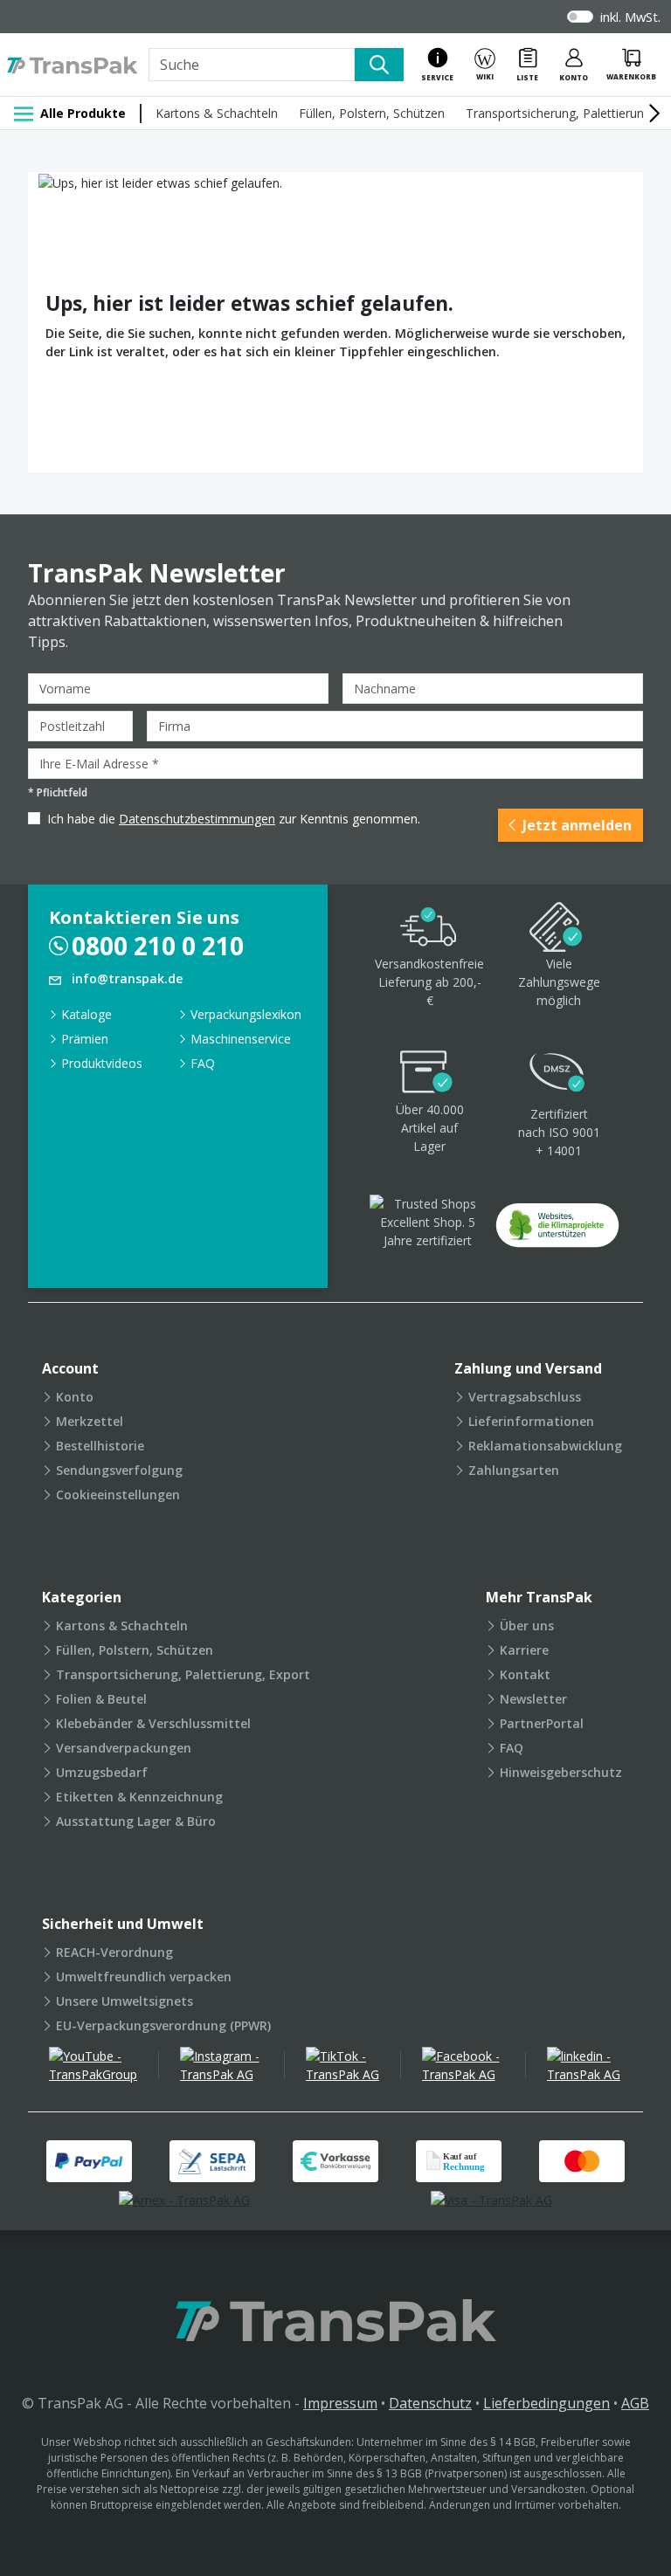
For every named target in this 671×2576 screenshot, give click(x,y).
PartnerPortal (542, 1723)
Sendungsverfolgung (119, 1470)
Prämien (85, 1039)
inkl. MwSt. (630, 17)
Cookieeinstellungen (118, 1495)
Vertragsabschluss (525, 1397)
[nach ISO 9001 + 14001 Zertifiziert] (557, 1074)
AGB (635, 2403)
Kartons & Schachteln (217, 113)
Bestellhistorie (100, 1446)
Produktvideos (102, 1063)
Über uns (527, 1625)
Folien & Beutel (101, 1699)
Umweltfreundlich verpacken (144, 1977)
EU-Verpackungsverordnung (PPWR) (163, 2025)
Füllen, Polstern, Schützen (372, 113)
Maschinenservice (241, 1039)
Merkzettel (90, 1421)
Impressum (340, 2403)
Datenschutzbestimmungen (197, 819)
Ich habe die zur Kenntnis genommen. (234, 819)
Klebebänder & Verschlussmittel (153, 1723)
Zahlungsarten (514, 1470)
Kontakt (525, 1674)
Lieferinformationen (531, 1421)
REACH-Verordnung (114, 1952)
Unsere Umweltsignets (125, 2001)
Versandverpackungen (124, 1748)
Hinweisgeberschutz (561, 1772)
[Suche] (379, 65)
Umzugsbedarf (102, 1772)
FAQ (203, 1063)
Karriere (524, 1650)
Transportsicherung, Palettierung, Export (183, 1674)
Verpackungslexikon (246, 1014)
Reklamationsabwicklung (545, 1446)
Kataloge (86, 1014)
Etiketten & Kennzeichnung (139, 1797)
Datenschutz (430, 2403)
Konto (75, 1397)
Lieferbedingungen (546, 2403)
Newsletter (533, 1699)
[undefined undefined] (557, 1231)
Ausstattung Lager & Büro (136, 1821)
